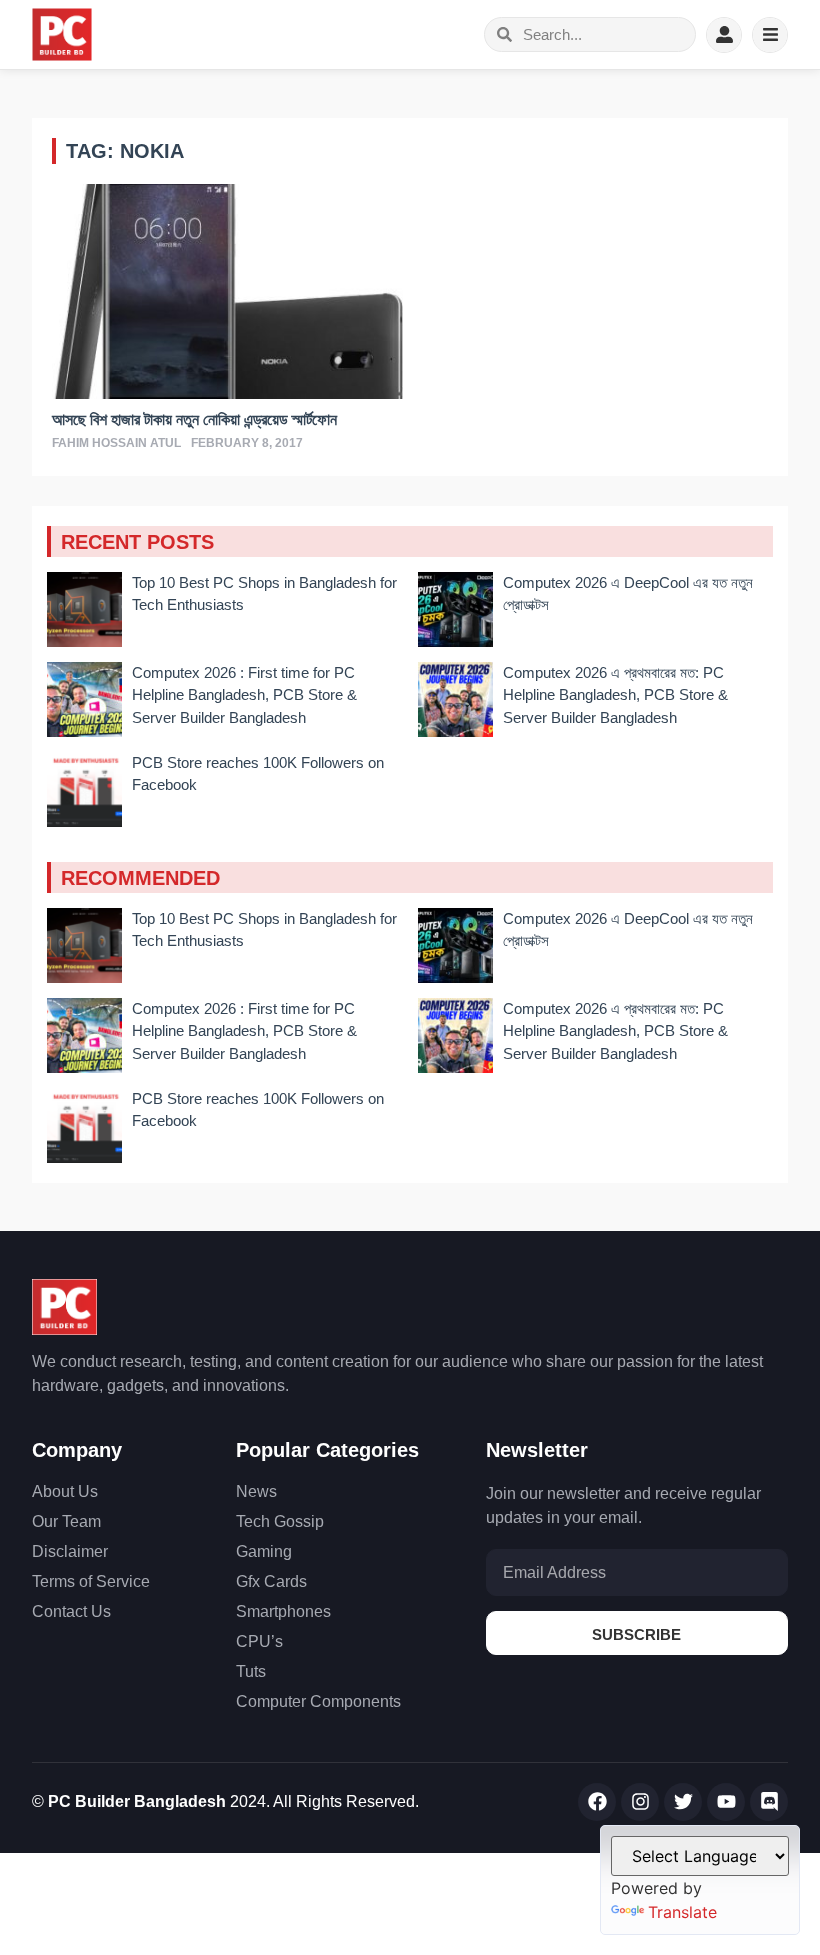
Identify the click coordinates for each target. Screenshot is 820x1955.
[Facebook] (597, 1802)
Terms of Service (91, 1581)
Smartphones (283, 1611)
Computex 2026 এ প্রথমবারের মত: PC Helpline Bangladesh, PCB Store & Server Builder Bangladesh (615, 695)
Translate (682, 1912)
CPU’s (259, 1641)
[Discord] (769, 1802)
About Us (65, 1491)
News (256, 1491)
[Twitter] (683, 1802)
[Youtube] (726, 1802)
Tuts (251, 1671)
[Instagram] (640, 1802)
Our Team (66, 1521)
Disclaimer (70, 1551)
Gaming (264, 1551)
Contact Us (71, 1611)
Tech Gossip (280, 1521)
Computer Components (318, 1701)
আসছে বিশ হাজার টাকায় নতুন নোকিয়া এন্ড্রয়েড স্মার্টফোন (194, 419)
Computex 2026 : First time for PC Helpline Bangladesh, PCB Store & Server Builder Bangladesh (244, 695)
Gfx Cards (271, 1581)
